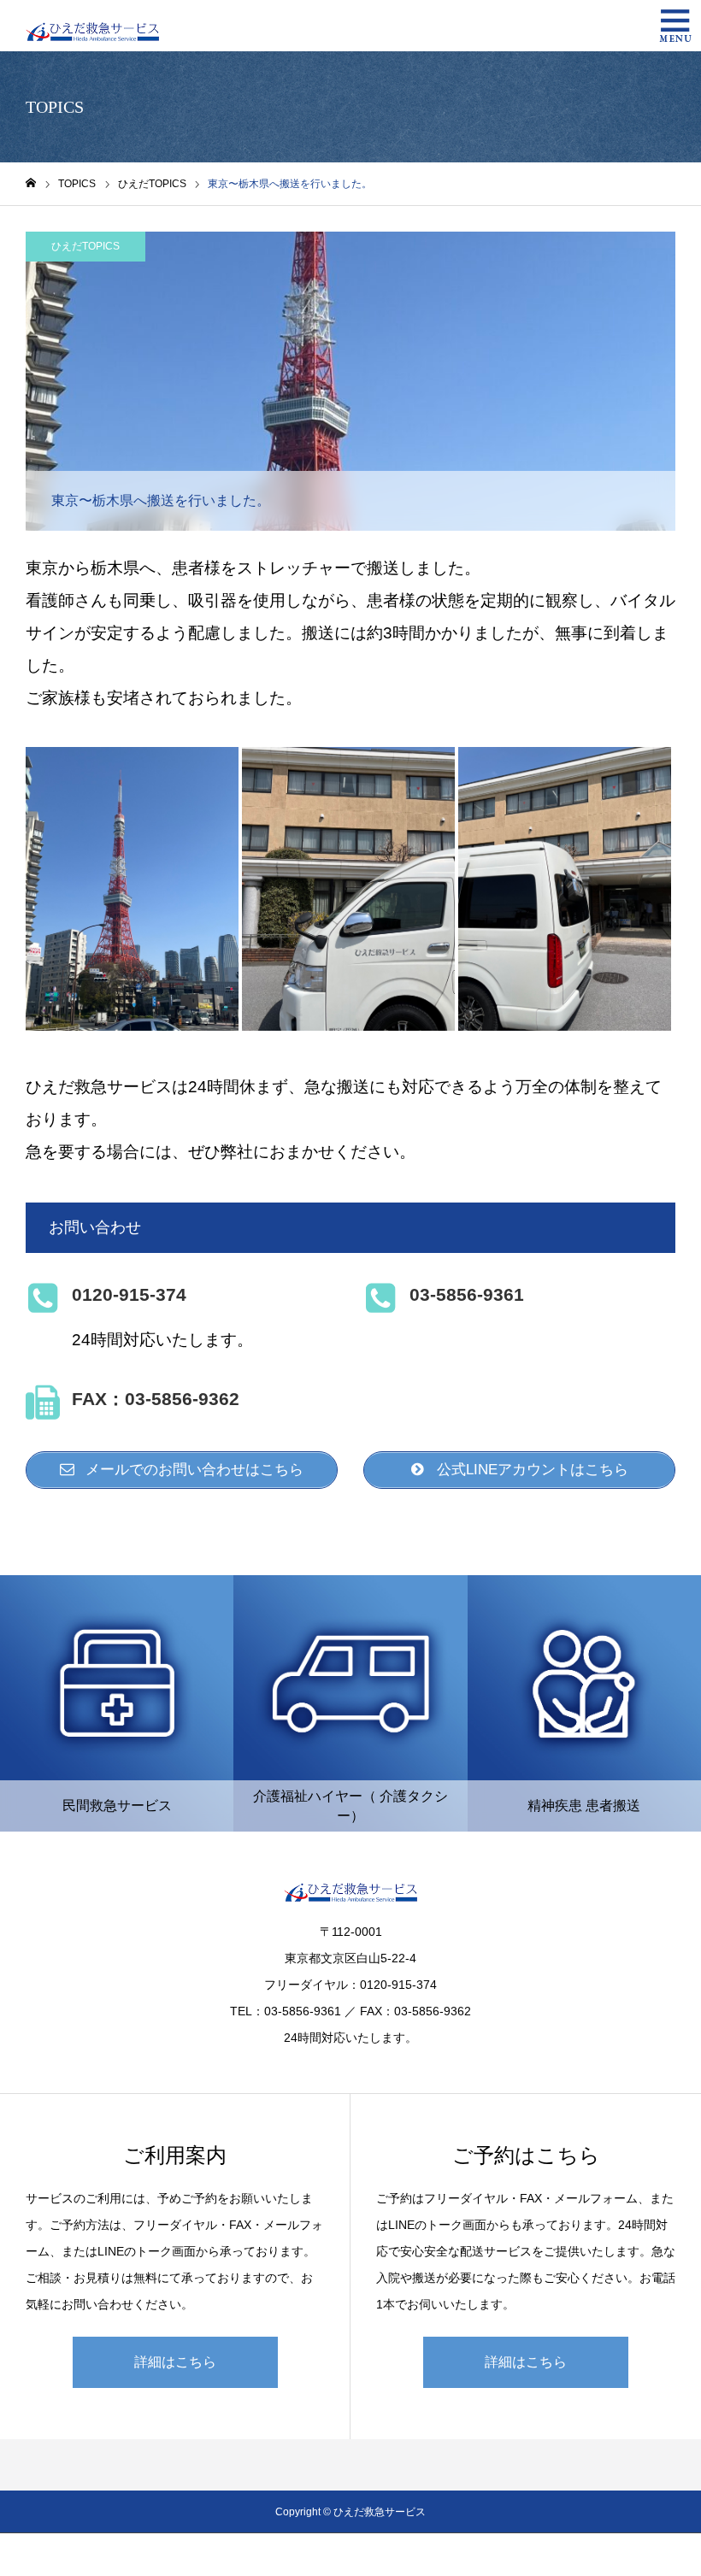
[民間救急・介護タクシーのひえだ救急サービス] (92, 25)
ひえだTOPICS (85, 246)
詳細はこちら (175, 2362)
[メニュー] (675, 26)
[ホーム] (31, 183)
